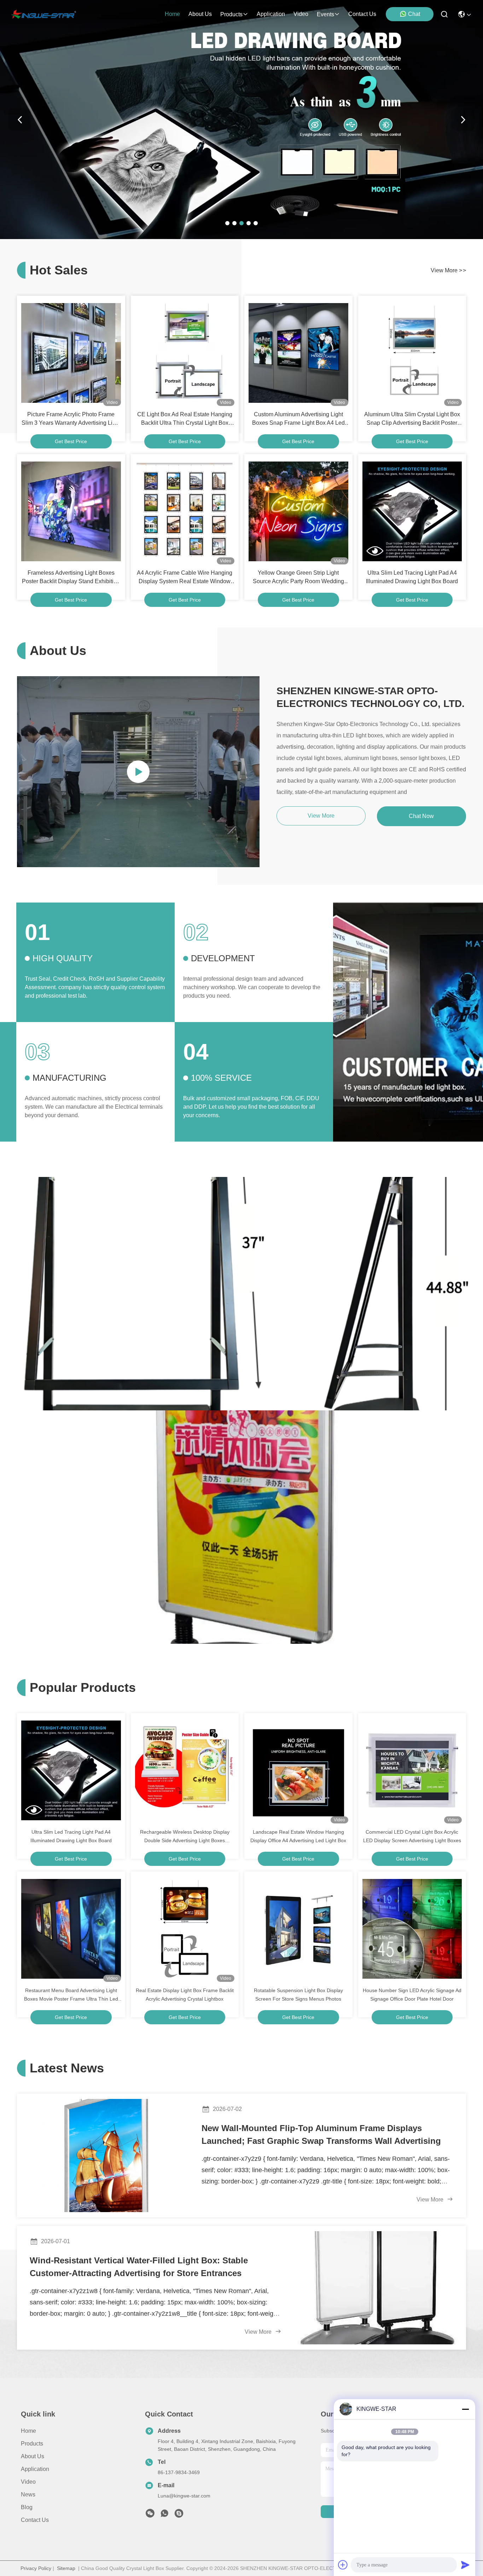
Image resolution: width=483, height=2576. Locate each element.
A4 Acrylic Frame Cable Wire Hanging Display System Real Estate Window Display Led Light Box (185, 578)
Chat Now (421, 816)
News (28, 2494)
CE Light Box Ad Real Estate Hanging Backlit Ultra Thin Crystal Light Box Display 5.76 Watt (185, 419)
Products (32, 2444)
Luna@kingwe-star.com (184, 2496)
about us (200, 14)
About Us (33, 2456)
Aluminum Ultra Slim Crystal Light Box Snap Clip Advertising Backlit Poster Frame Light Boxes (412, 419)
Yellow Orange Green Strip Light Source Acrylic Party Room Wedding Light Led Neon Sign (298, 578)
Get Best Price (71, 441)
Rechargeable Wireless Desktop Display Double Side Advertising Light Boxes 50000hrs (185, 1837)
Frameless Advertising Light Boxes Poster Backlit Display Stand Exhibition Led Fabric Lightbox (71, 578)
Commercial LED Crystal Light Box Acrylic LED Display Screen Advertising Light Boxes (412, 1836)
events (325, 14)
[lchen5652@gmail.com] (179, 2515)
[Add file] (343, 2565)
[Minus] (465, 2409)
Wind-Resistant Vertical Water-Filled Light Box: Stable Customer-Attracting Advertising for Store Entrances (139, 2267)
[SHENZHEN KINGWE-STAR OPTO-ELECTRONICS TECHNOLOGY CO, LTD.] (44, 14)
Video (28, 2482)
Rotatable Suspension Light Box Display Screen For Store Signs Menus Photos (298, 1995)
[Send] (465, 2565)
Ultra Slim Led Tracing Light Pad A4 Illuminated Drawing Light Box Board (412, 577)
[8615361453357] (164, 2515)
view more (448, 270)
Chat (414, 14)
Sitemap (66, 2568)
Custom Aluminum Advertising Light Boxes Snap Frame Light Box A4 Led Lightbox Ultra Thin (298, 419)
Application (35, 2469)
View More (431, 2200)
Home (172, 14)
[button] (227, 223)
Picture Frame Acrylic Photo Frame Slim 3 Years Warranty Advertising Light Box (71, 419)
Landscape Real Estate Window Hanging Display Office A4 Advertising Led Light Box (298, 1836)
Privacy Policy (36, 2568)
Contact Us (35, 2520)
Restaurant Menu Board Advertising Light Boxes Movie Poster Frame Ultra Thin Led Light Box (71, 1995)
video (301, 14)
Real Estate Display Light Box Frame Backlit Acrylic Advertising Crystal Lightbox (185, 1995)
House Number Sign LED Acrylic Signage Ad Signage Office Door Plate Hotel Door (412, 1995)
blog (27, 2507)
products (231, 14)
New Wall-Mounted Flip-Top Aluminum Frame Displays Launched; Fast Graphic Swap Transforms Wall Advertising (321, 2134)
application (271, 14)
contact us (362, 14)
